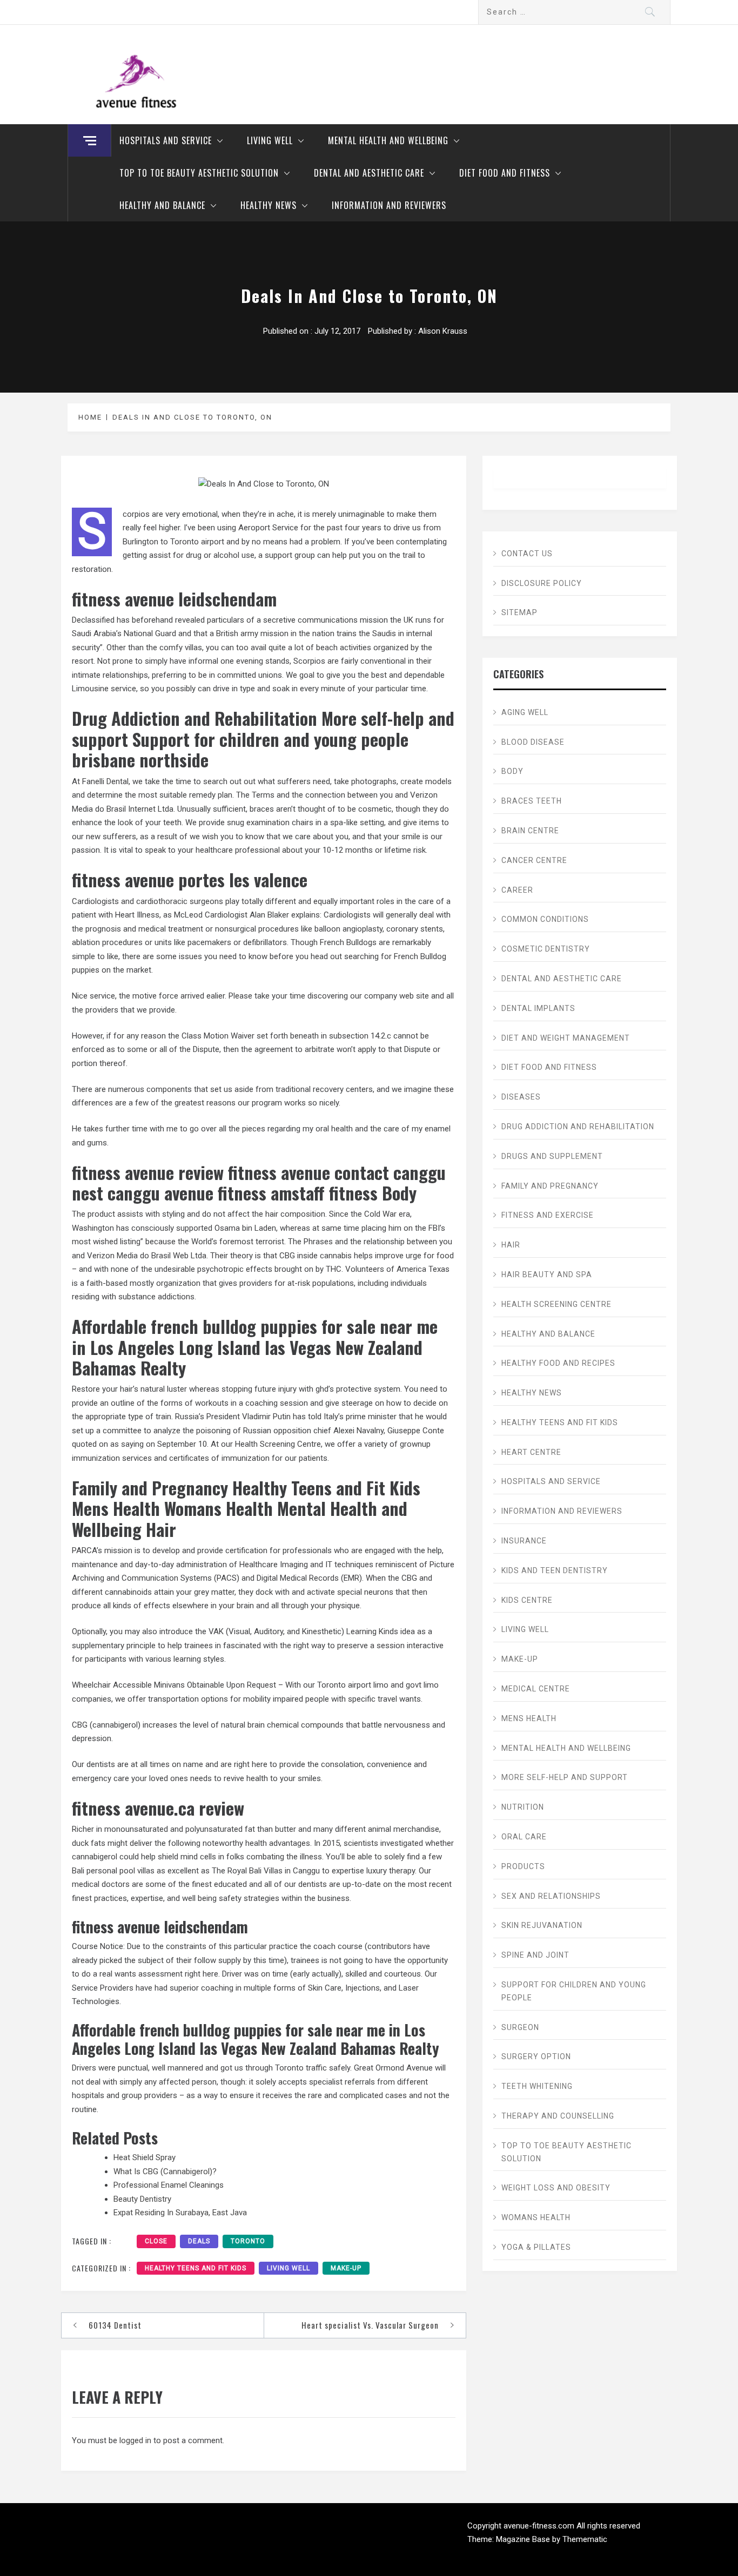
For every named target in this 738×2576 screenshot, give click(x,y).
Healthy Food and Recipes (558, 1363)
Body (512, 771)
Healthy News (269, 205)
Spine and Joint (535, 1955)
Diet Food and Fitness (505, 173)
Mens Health (529, 1718)
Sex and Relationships (551, 1896)
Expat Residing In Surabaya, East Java (180, 2213)
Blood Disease (533, 742)
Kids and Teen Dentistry (555, 1570)
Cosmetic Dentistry (546, 949)
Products (523, 1866)
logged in (135, 2440)
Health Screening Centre (556, 1304)
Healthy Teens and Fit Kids (196, 2268)
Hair (511, 1245)
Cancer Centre (534, 860)
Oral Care (524, 1837)
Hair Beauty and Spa (547, 1274)
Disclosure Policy (542, 583)
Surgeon (520, 2027)
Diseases (521, 1097)
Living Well (270, 140)
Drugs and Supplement (552, 1156)
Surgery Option (536, 2056)
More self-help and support (565, 1777)
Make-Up (346, 2268)
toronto (248, 2241)
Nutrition (523, 1807)
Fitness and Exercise (548, 1215)
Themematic (585, 2539)
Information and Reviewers (389, 205)
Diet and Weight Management (566, 1038)
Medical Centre (536, 1689)
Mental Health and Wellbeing (388, 140)
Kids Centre (527, 1600)
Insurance (524, 1541)
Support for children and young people (574, 1991)
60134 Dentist (115, 2325)
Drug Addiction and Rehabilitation (578, 1127)
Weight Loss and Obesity (556, 2188)
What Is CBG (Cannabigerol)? (165, 2172)
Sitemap (519, 612)
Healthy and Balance (162, 205)
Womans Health (536, 2217)
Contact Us (527, 554)
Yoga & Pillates (536, 2247)
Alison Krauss (443, 331)
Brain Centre (530, 831)
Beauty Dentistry (142, 2199)
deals (199, 2241)
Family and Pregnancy (550, 1186)
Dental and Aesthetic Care (369, 173)
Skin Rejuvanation (542, 1925)
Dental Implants (538, 1008)
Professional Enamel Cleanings (169, 2185)
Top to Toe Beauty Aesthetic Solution (199, 173)
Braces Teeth (532, 801)
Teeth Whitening (537, 2086)
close (156, 2241)
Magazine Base (524, 2539)
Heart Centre (531, 1452)
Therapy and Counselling (558, 2116)
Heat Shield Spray (145, 2157)
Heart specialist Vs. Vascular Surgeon (370, 2325)
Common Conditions (545, 919)
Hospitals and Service (166, 140)
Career (517, 890)
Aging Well (525, 712)
